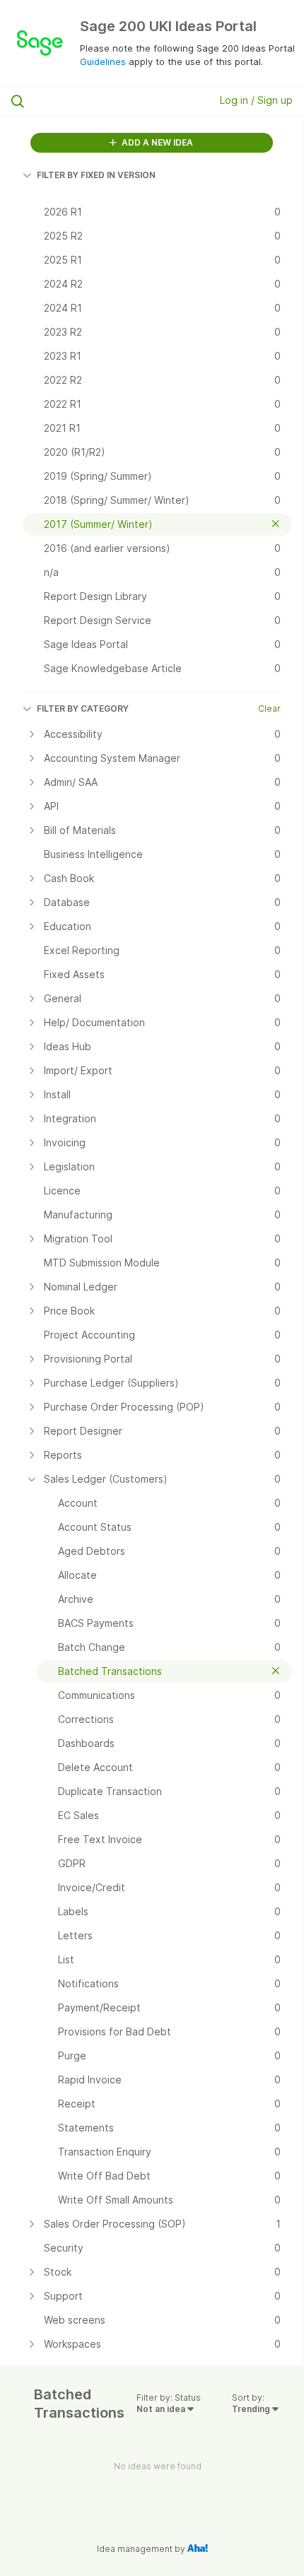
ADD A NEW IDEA (156, 142)
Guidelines (103, 61)
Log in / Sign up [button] (256, 100)
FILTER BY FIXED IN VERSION (96, 175)
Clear (269, 708)
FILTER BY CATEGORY (83, 708)
